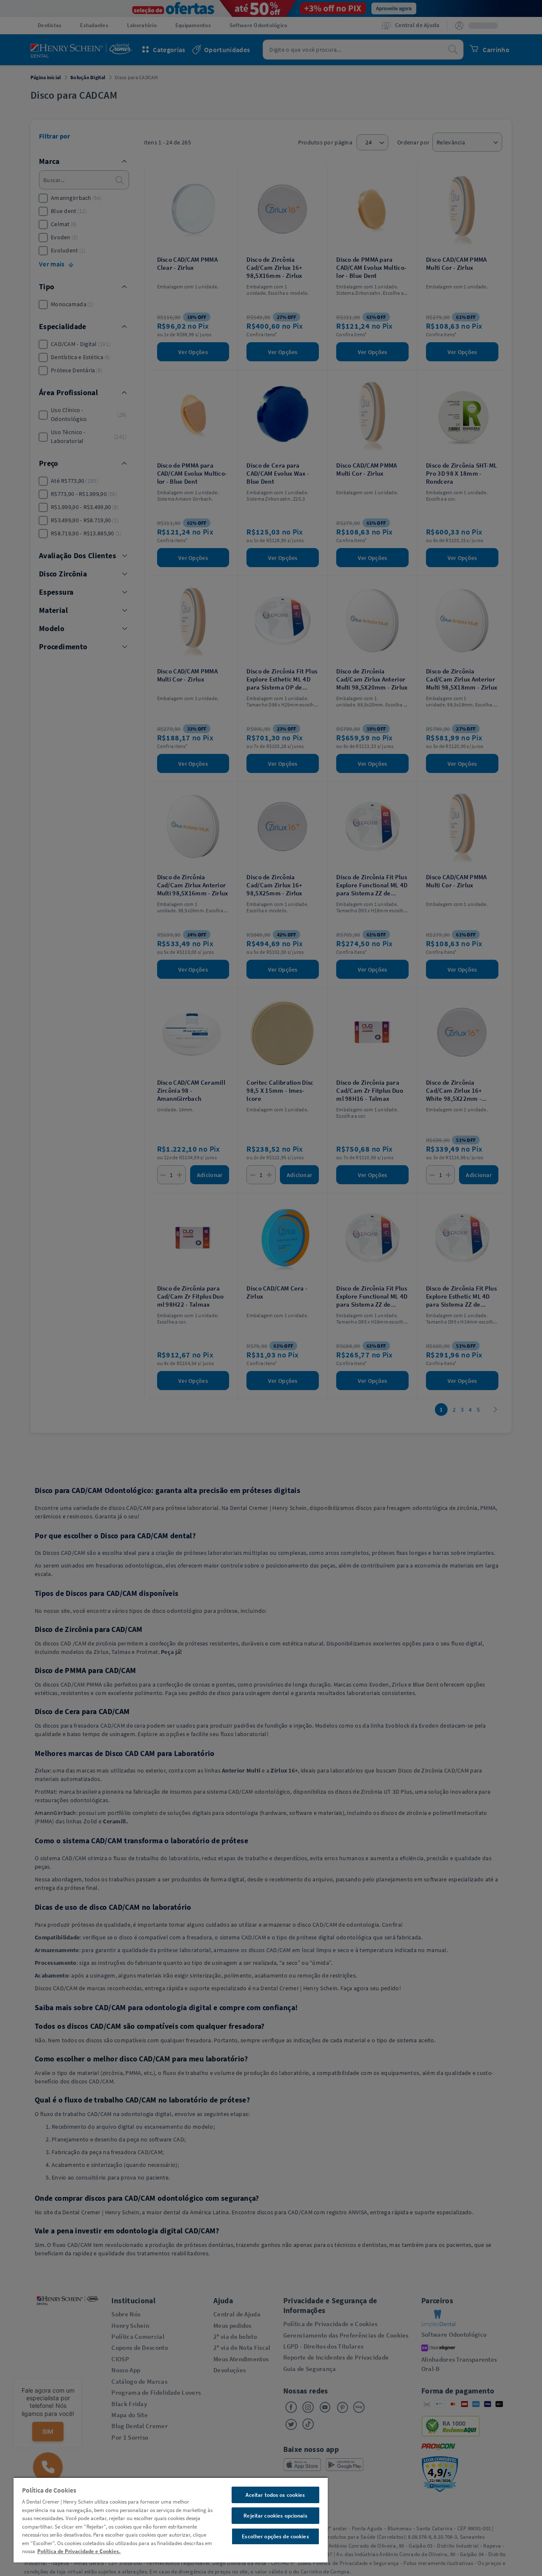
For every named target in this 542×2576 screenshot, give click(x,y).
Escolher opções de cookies (275, 2536)
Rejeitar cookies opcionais (275, 2516)
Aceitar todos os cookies (275, 2495)
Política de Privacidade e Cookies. (79, 2551)
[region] (171, 2520)
